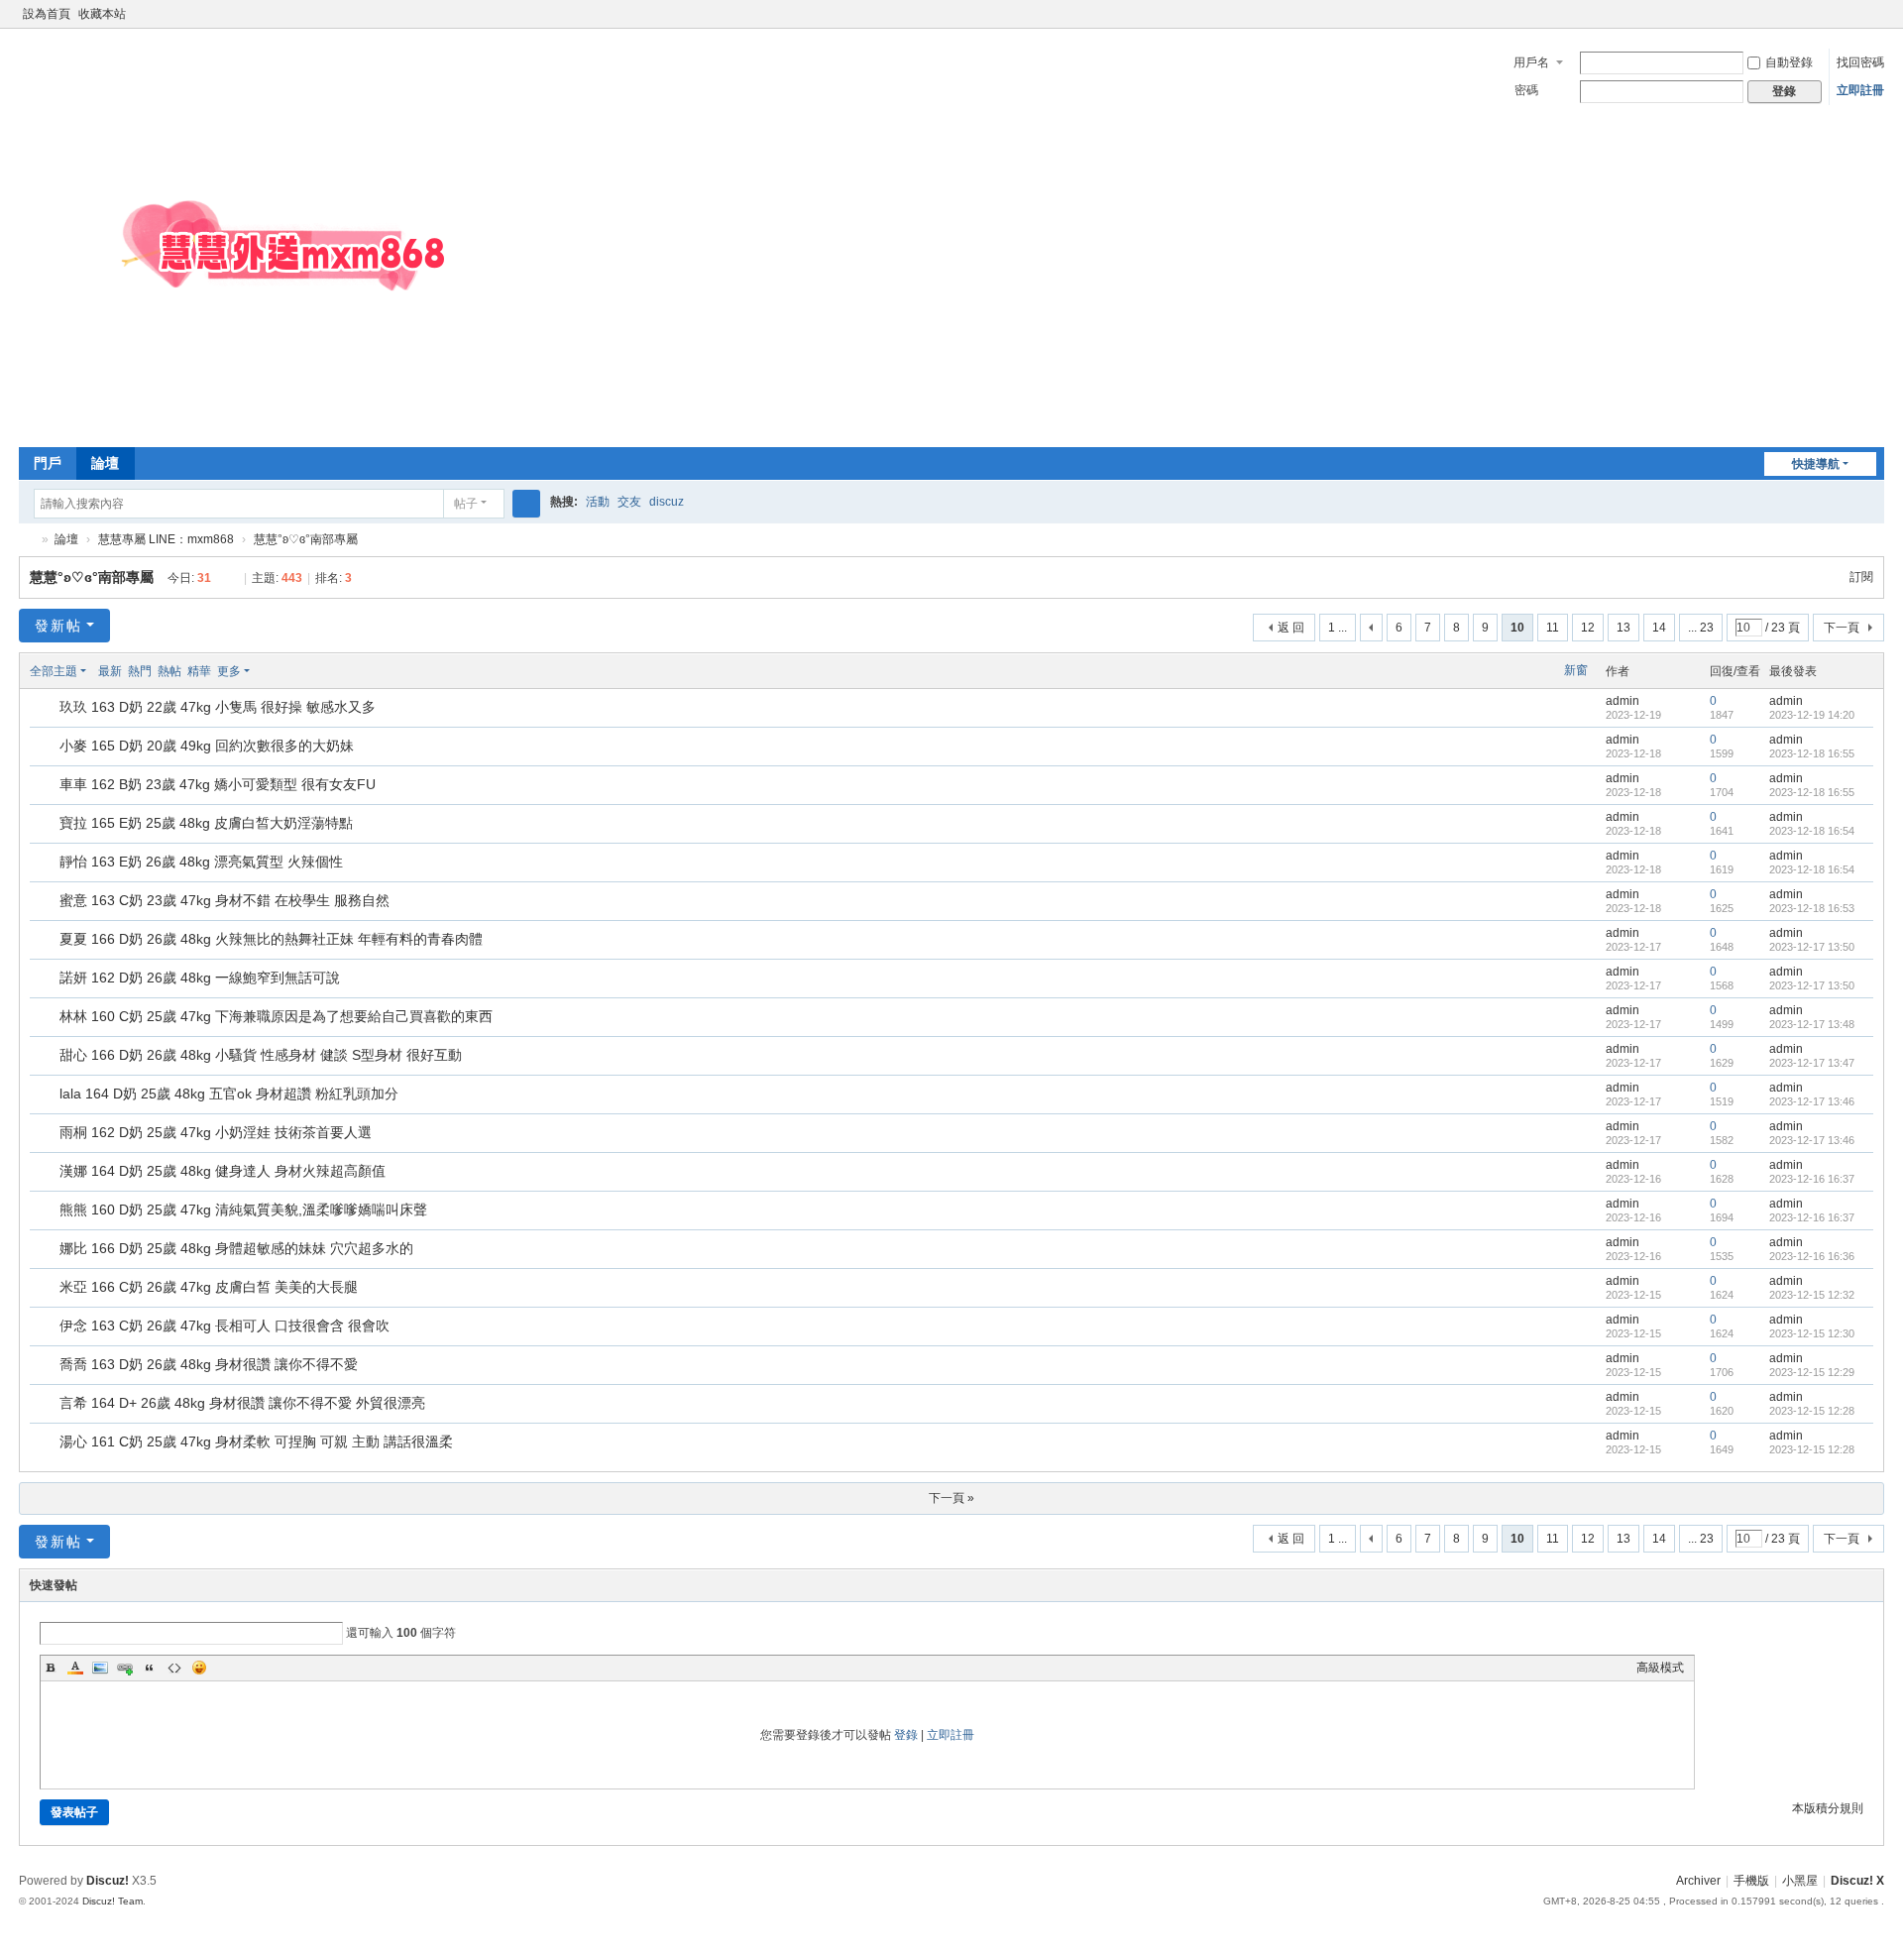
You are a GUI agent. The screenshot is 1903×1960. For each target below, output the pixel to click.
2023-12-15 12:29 (1812, 1372)
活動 (598, 502)
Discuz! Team (112, 1901)
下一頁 (1842, 628)
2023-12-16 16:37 (1812, 1179)
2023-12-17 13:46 (1812, 1101)
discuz (667, 502)
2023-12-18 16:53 (1812, 908)
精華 (199, 671)
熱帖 (169, 671)
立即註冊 (1860, 90)
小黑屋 (1800, 1881)
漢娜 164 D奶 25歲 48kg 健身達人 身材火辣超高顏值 (223, 1171)
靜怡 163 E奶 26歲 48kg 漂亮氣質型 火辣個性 (201, 862)
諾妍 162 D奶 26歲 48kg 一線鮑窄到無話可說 (200, 978)
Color (75, 1668)
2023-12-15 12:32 (1812, 1295)
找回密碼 (1860, 62)
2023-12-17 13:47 (1812, 1063)
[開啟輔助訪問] (1856, 14)
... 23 (1701, 628)
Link (125, 1668)
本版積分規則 (1828, 1808)
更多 (229, 671)
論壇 (105, 463)
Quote (150, 1668)
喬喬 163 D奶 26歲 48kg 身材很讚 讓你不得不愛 (209, 1364)
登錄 (906, 1735)
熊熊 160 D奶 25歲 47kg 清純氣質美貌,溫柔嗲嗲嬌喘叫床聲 (243, 1210)
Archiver (1698, 1881)
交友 (629, 502)
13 (1623, 628)
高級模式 (1660, 1668)
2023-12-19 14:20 (1812, 715)
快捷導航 (1816, 464)
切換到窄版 (1875, 22)
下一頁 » (951, 1498)
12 (1588, 628)
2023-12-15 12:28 (1812, 1411)
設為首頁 (47, 14)
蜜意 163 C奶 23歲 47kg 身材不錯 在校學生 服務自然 (224, 900)
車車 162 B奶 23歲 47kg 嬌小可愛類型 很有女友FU (218, 784)
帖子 (466, 504)
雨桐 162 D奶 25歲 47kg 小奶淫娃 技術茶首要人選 (216, 1132)
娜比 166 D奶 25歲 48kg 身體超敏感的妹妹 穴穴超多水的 (236, 1248)
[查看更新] (268, 671)
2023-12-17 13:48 (1812, 1024)
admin (1623, 701)
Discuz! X (1857, 1881)
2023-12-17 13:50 (1812, 947)
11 (1553, 628)
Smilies (199, 1668)
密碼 (1526, 90)
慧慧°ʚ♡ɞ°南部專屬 (306, 539)
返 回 (1291, 628)
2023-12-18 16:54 (1812, 831)
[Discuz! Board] (316, 426)
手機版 (1751, 1881)
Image (100, 1668)
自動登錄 (1789, 62)
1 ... (1338, 628)
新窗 (1576, 670)
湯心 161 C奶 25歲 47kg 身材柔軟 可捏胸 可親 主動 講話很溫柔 (256, 1441)
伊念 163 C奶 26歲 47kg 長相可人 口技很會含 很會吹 (224, 1326)
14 (1659, 628)
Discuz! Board (27, 540)
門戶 (48, 463)
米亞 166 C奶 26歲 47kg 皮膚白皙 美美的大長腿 (209, 1287)
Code (174, 1668)
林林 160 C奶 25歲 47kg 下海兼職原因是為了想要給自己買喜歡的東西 (276, 1016)
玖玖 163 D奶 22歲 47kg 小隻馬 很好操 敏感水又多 (218, 707)
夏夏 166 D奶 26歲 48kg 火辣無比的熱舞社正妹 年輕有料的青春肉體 (271, 939)
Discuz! (108, 1881)
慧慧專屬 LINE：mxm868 (166, 539)
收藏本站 (102, 14)
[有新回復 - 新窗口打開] (46, 709)
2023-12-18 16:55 (1812, 753)
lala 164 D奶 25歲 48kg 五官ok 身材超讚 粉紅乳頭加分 (229, 1094)
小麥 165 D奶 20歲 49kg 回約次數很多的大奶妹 (207, 746)
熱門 (140, 671)
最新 (110, 671)
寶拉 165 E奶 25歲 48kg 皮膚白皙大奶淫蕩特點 (206, 823)
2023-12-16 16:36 (1812, 1256)
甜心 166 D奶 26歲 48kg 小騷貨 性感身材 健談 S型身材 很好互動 (261, 1055)
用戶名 (1531, 62)
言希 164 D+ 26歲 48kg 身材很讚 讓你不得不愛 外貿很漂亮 (242, 1403)
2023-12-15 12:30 (1812, 1333)
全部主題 (54, 671)
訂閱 (1861, 577)
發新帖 (58, 626)
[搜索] (526, 504)
